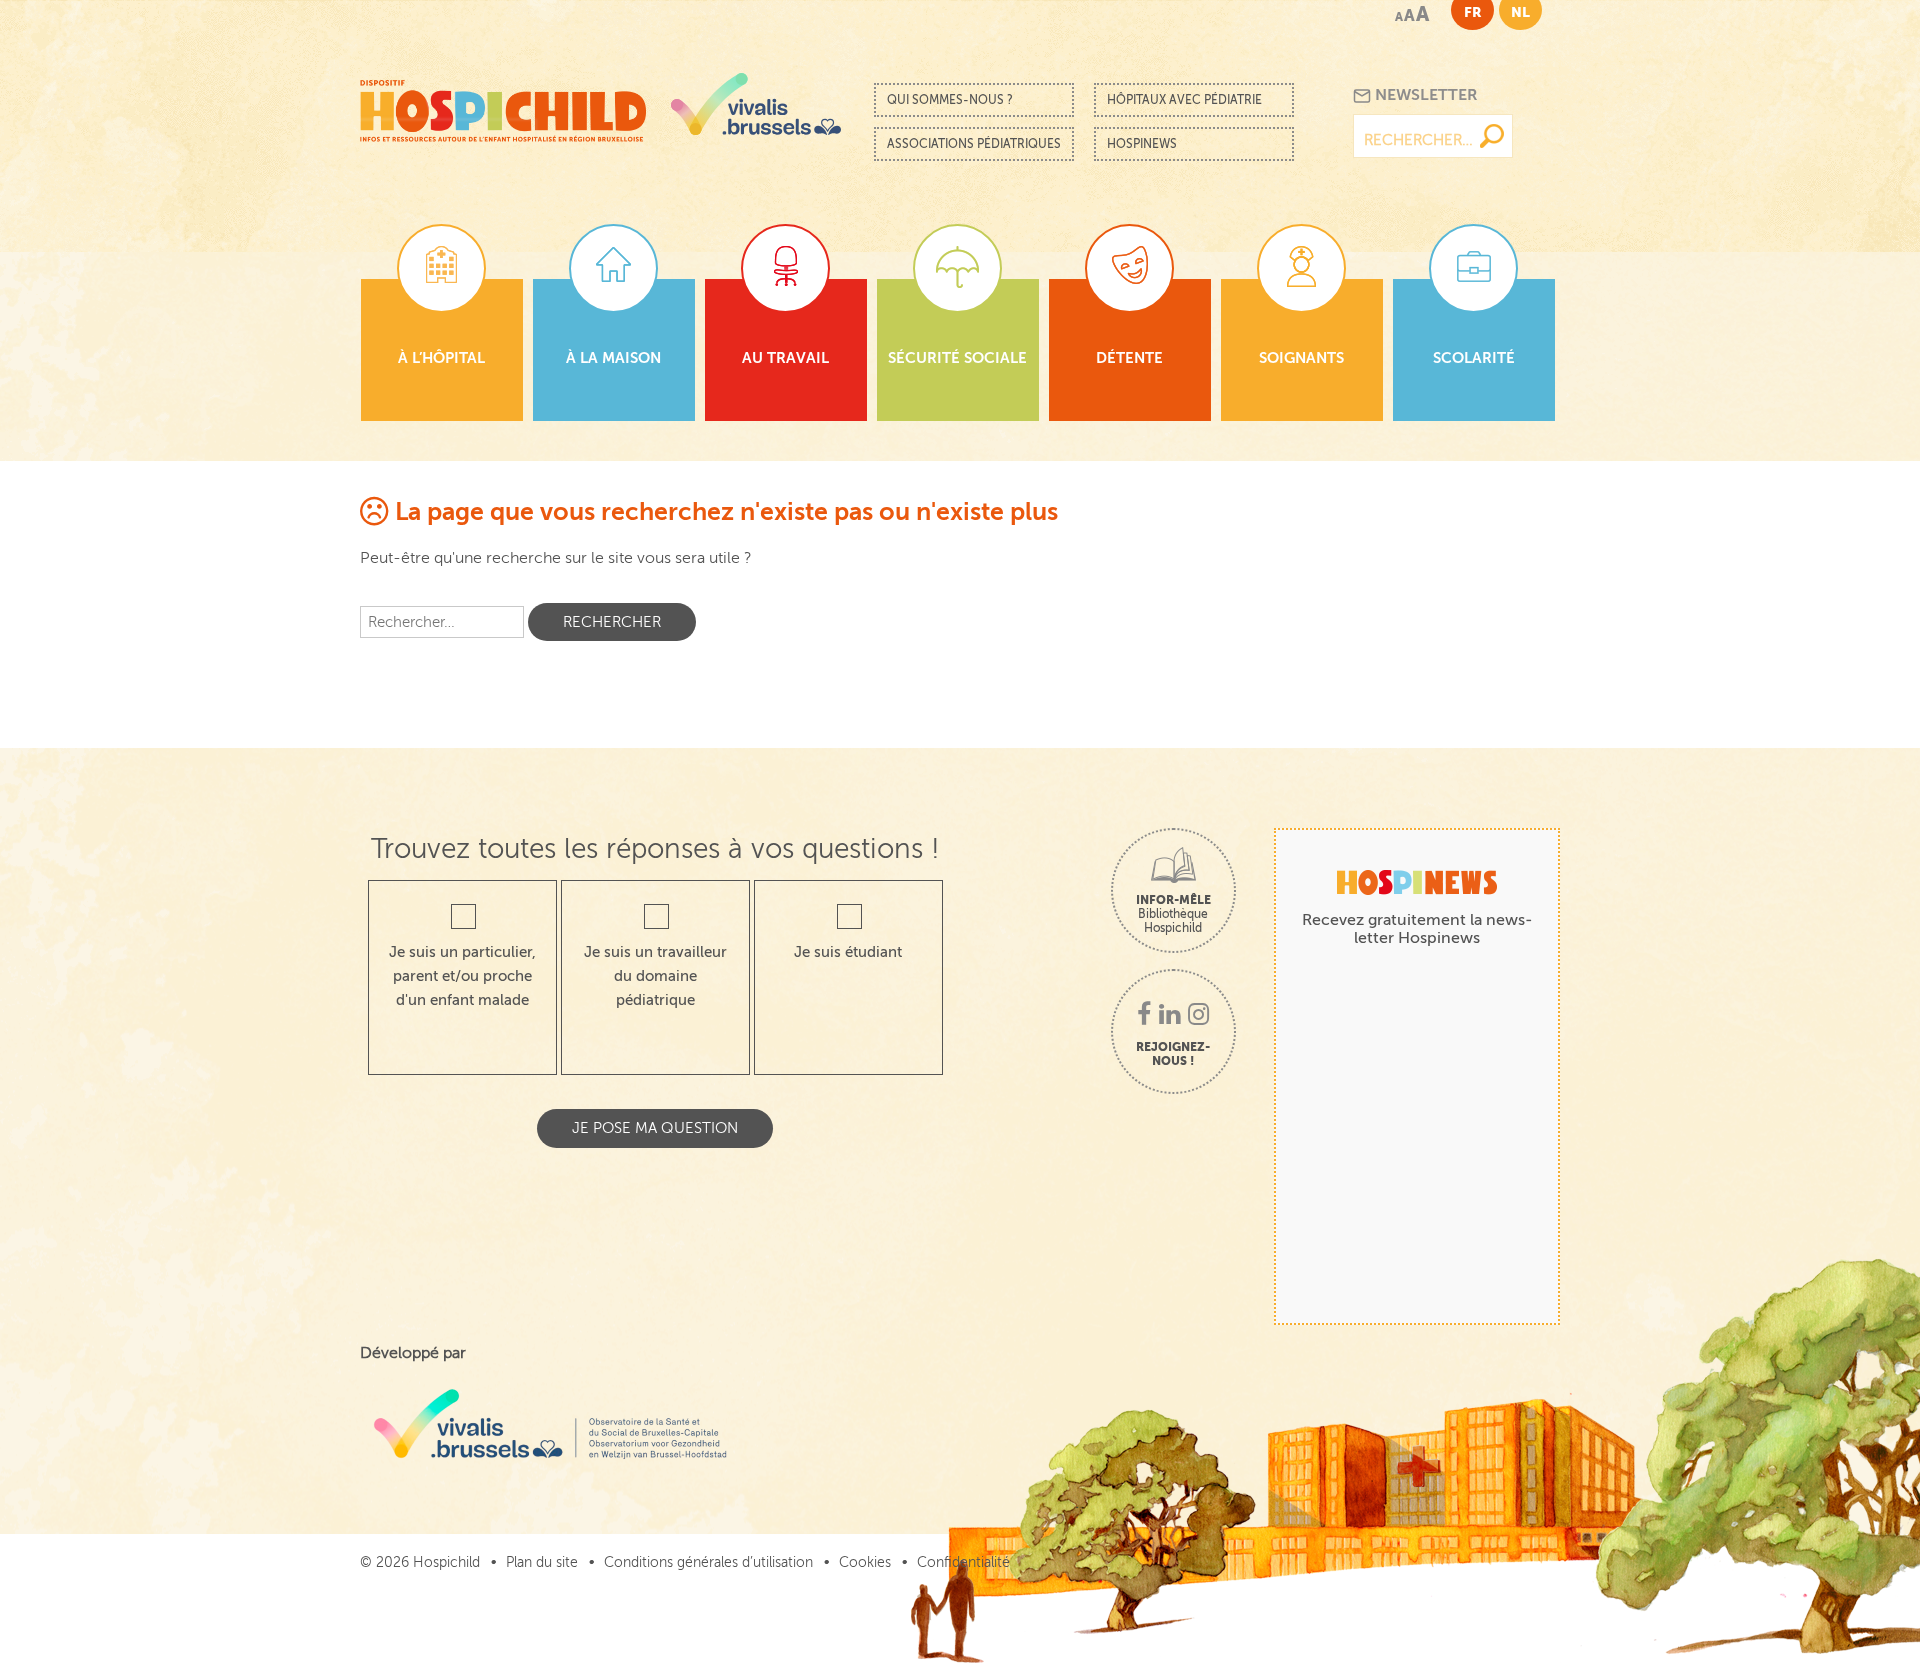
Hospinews (1142, 144)
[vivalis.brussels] (756, 104)
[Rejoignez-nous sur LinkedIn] (1169, 1016)
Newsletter (1424, 95)
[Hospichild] (503, 105)
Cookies (865, 1562)
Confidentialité (963, 1562)
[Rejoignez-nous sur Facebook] (1144, 1016)
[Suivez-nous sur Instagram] (1198, 1016)
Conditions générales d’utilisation (708, 1562)
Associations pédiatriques (974, 144)
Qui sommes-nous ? (950, 100)
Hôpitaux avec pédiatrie (1184, 100)
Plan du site (542, 1562)
